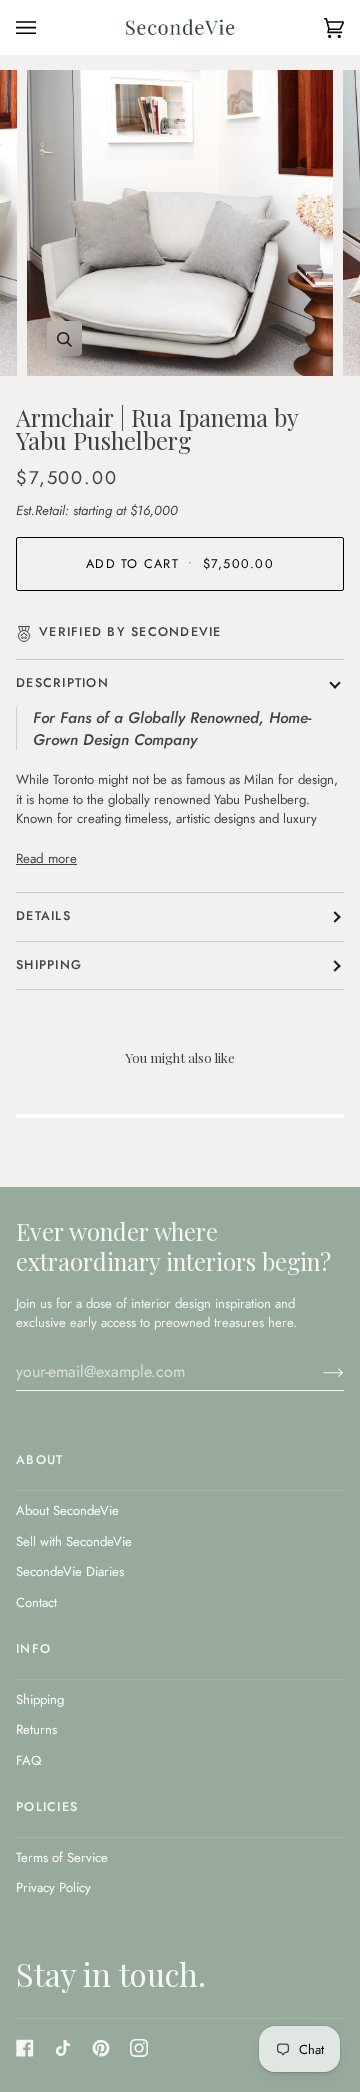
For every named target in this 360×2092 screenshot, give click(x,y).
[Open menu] (46, 27)
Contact (36, 1602)
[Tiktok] (63, 2048)
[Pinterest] (101, 2048)
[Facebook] (25, 2048)
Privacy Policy (53, 1887)
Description (62, 683)
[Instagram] (139, 2048)
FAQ (28, 1760)
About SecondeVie (67, 1510)
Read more (46, 858)
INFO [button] (33, 1649)
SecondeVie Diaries (70, 1571)
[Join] (317, 1372)
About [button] (39, 1460)
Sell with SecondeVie (74, 1541)
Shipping (49, 965)
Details (43, 916)
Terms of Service (62, 1857)
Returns (36, 1729)
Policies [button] (47, 1807)
